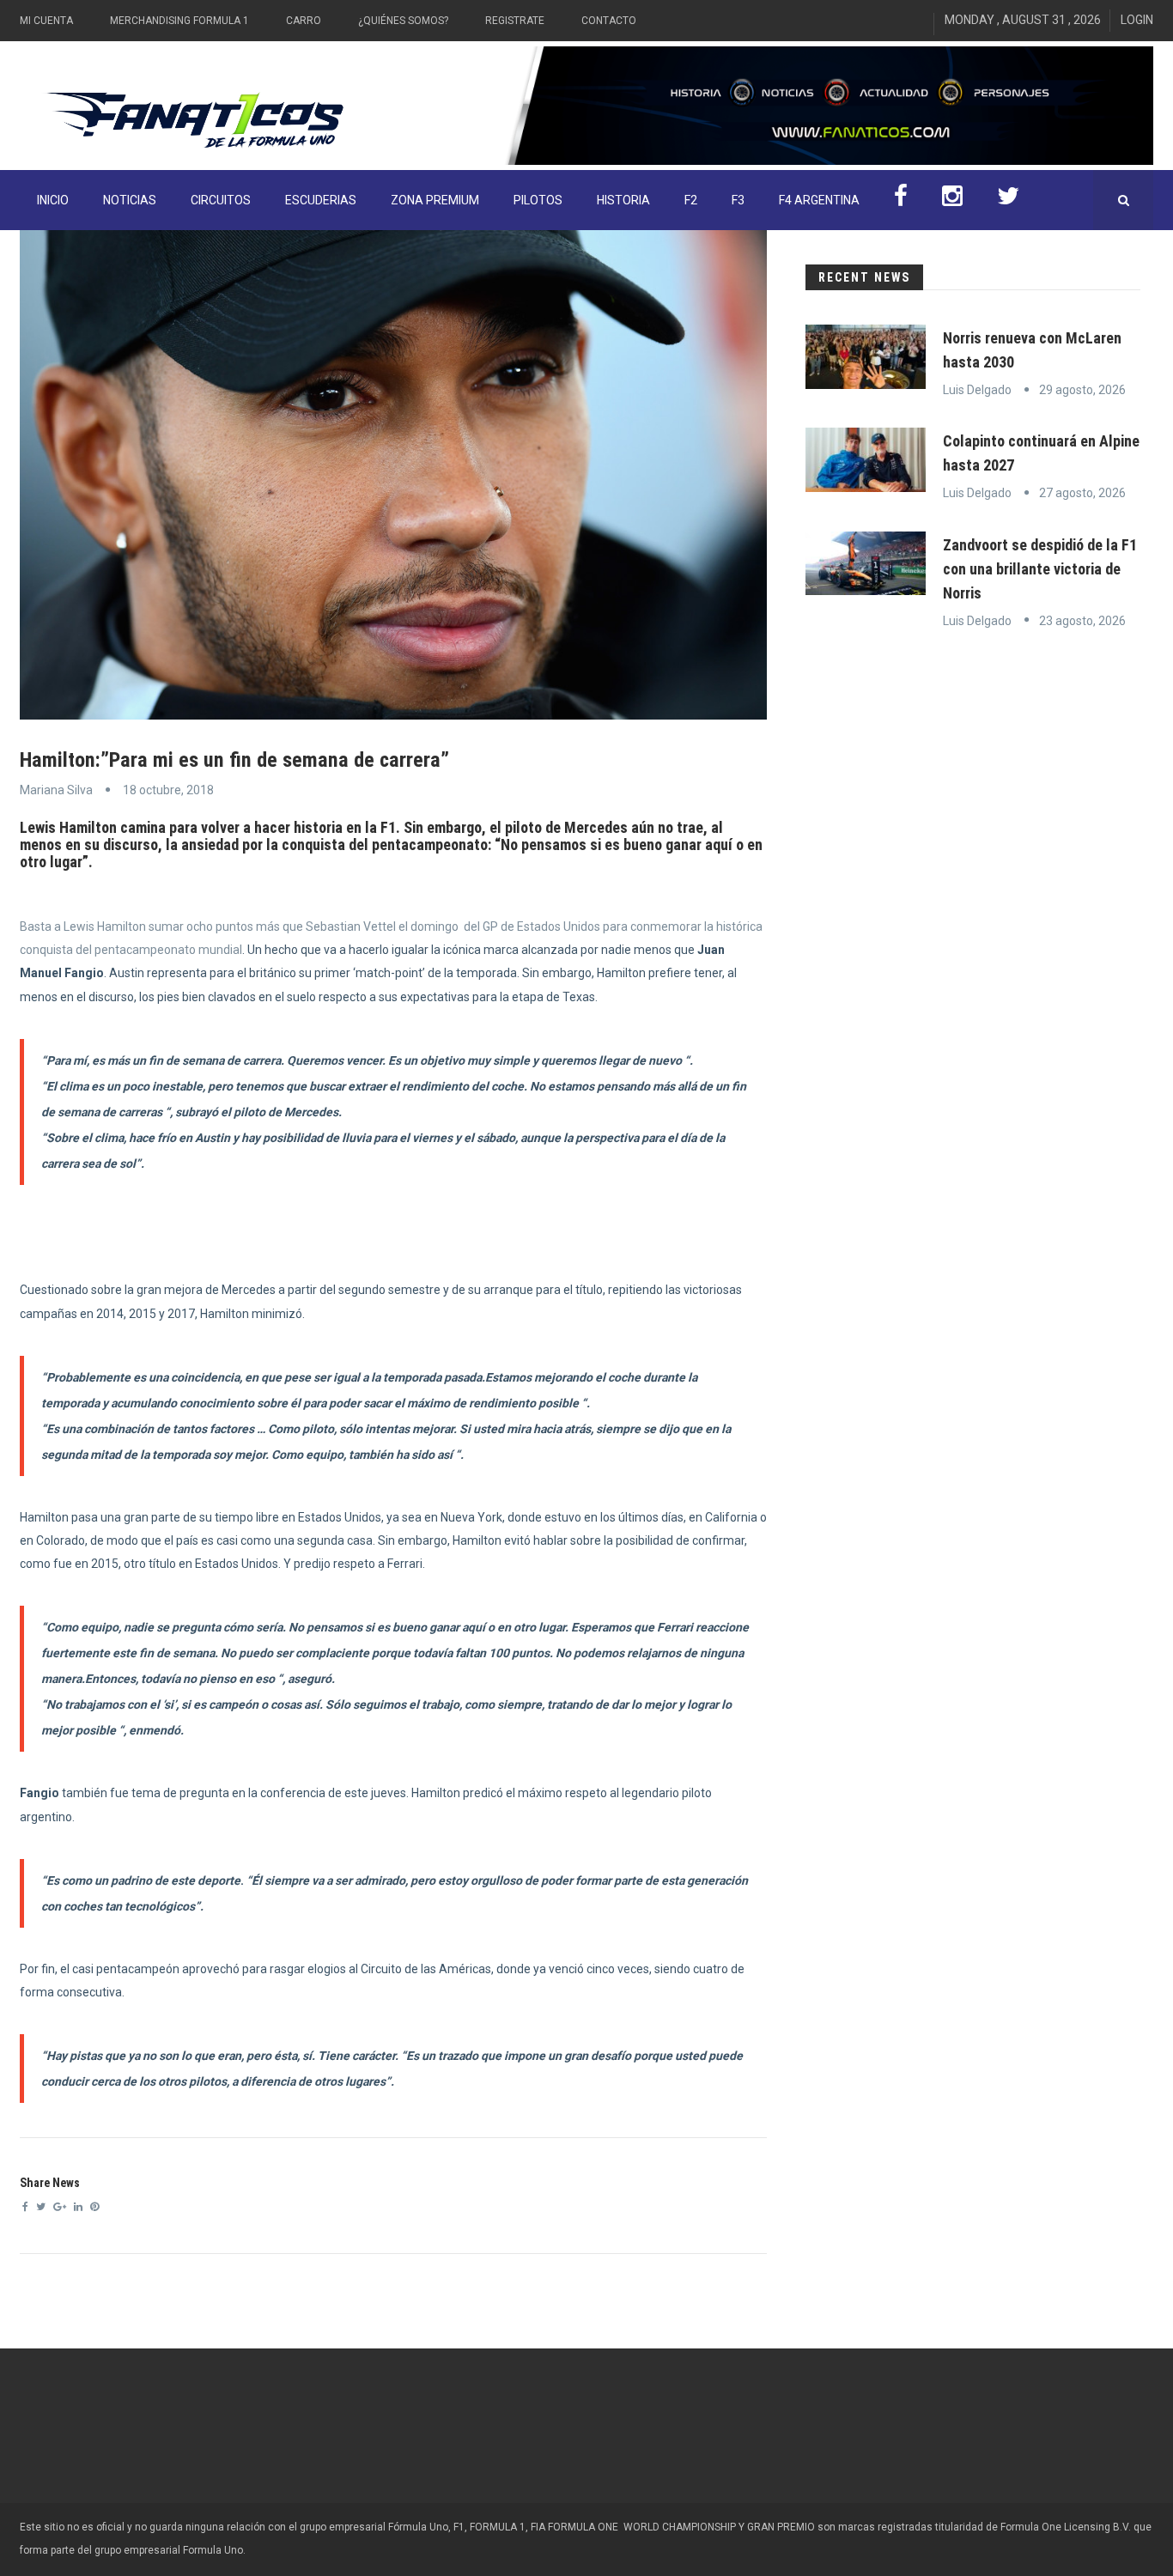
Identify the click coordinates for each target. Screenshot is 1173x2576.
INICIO (53, 200)
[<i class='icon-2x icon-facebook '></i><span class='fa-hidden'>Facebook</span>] (901, 200)
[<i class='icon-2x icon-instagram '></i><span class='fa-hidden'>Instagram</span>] (952, 200)
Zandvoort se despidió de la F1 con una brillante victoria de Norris (1040, 569)
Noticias (130, 200)
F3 (738, 200)
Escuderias (321, 200)
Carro (304, 21)
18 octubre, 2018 (168, 790)
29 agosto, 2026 (1082, 390)
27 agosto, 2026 (1082, 493)
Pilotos (538, 200)
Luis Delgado (977, 390)
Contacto (609, 21)
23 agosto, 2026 (1082, 621)
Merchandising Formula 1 (179, 21)
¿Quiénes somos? (403, 21)
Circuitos (221, 200)
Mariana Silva (56, 790)
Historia (623, 200)
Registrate (515, 21)
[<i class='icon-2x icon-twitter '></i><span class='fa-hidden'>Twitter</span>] (1008, 200)
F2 (691, 200)
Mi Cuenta (46, 21)
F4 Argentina (819, 200)
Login (1137, 20)
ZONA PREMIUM (435, 200)
